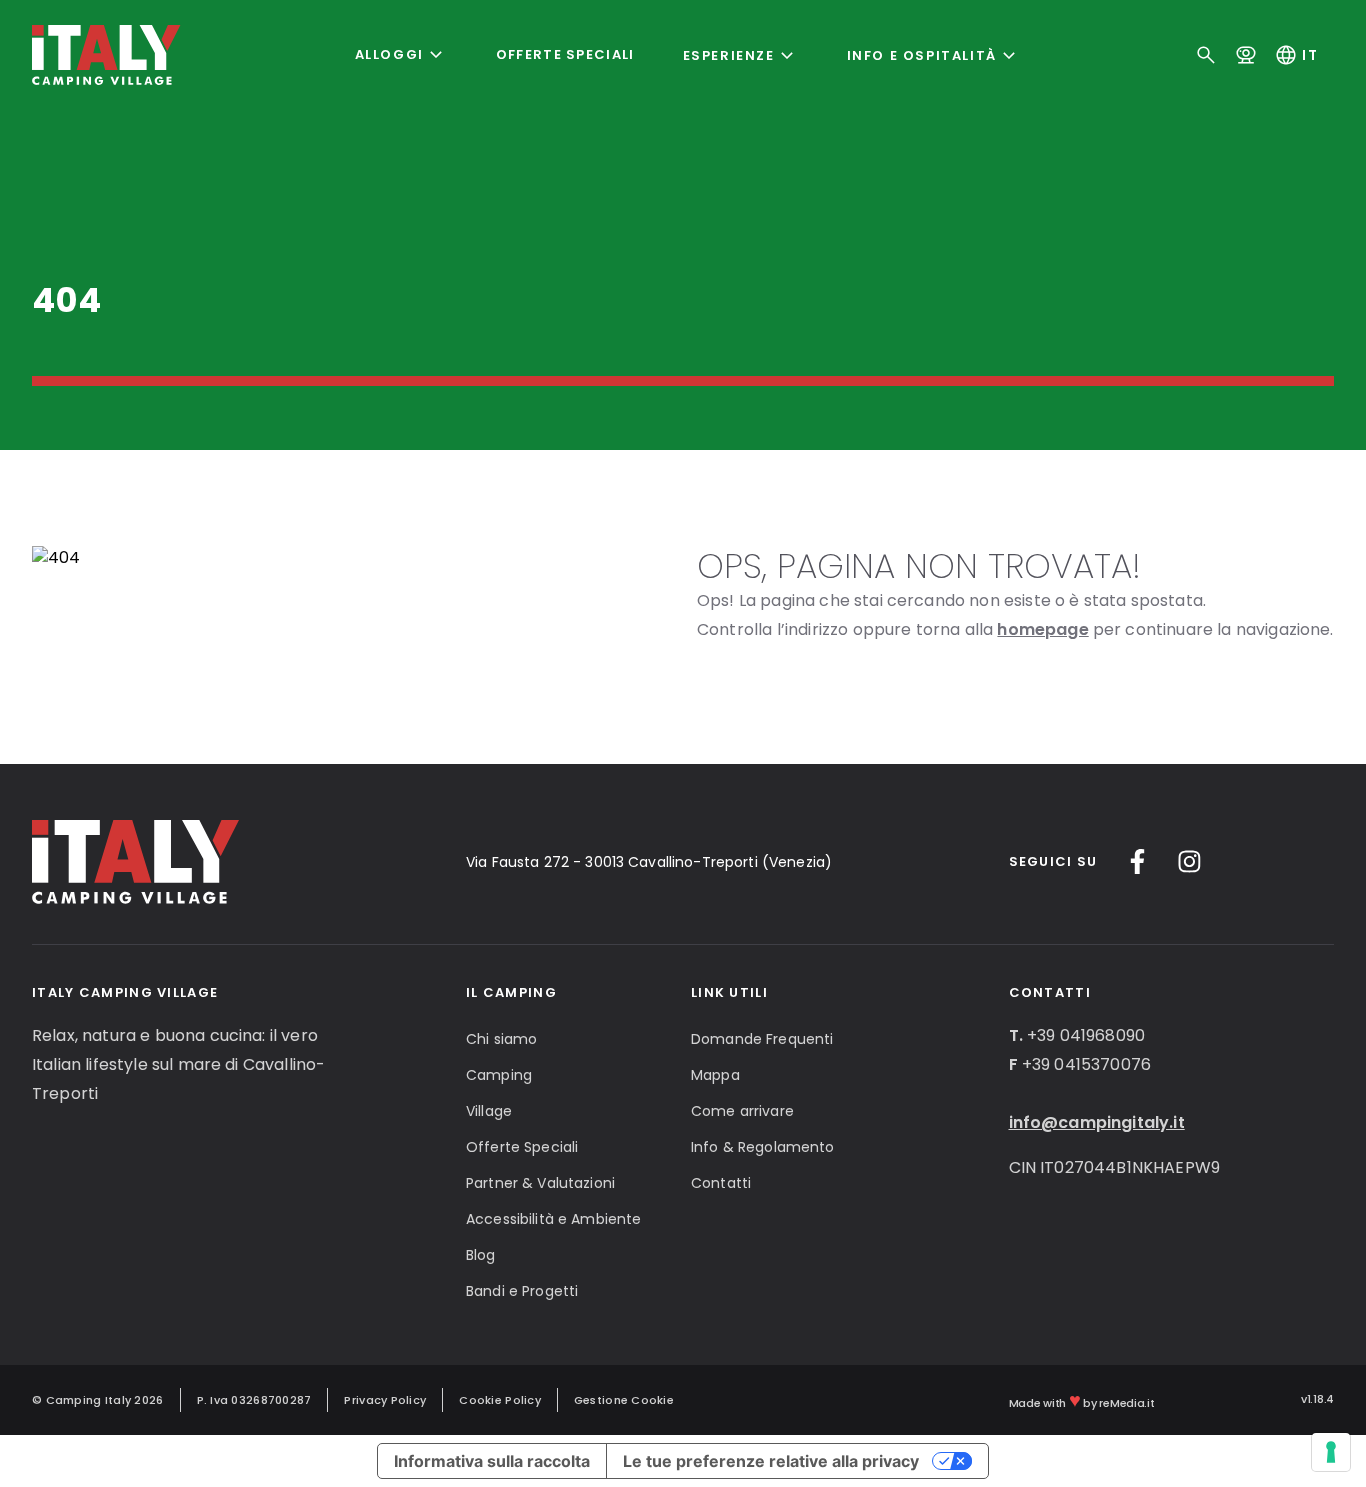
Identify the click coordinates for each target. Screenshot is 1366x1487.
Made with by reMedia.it (1082, 1400)
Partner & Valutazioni (540, 1183)
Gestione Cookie (624, 1400)
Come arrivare (742, 1111)
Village (489, 1111)
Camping (499, 1075)
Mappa (715, 1075)
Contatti (721, 1183)
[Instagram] (1189, 861)
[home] (106, 55)
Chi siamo (501, 1039)
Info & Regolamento (763, 1147)
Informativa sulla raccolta (492, 1461)
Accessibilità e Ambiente (553, 1219)
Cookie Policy (500, 1400)
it (1296, 55)
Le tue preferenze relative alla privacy (771, 1461)
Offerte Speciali (565, 55)
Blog (481, 1255)
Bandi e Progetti (522, 1291)
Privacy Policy (385, 1400)
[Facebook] (1137, 861)
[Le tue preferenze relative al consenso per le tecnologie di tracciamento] (1331, 1452)
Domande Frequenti (762, 1039)
